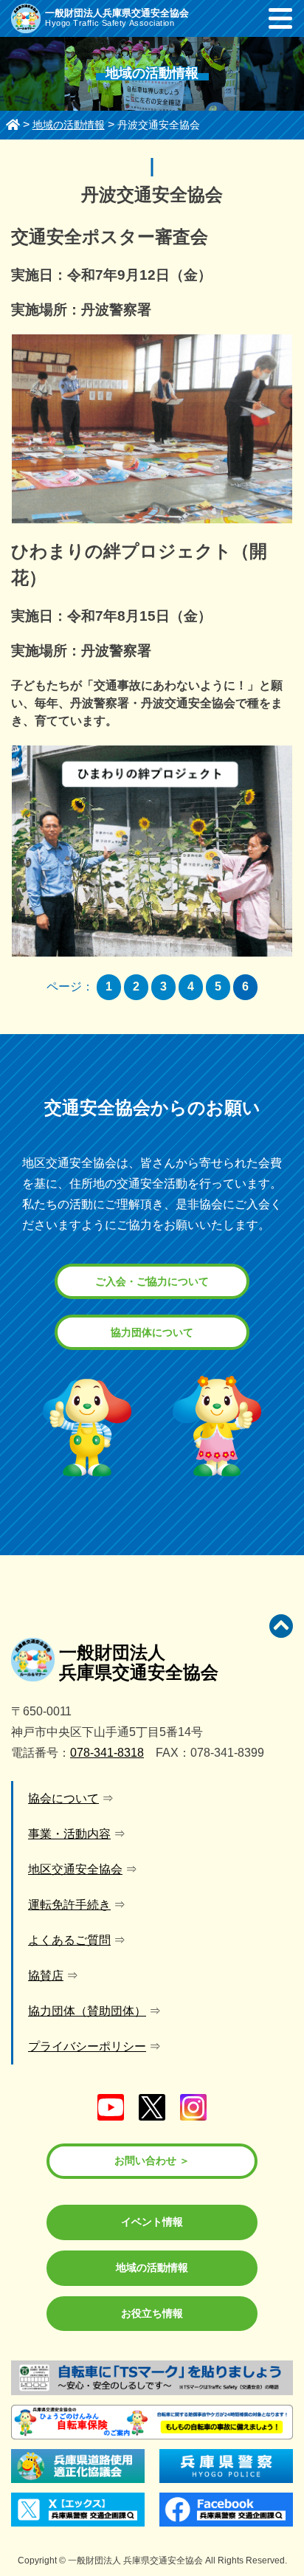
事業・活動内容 (69, 1834)
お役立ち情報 (152, 2313)
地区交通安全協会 (75, 1869)
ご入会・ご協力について (152, 1281)
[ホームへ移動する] (13, 125)
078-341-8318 (107, 1753)
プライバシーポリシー (87, 2046)
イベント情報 (152, 2222)
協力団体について (152, 1332)
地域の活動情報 (152, 2267)
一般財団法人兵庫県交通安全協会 (117, 13)
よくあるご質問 (69, 1940)
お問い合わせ (145, 2160)
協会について (63, 1798)
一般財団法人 (139, 1662)
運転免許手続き (69, 1905)
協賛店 (46, 1976)
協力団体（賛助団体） (87, 2011)
